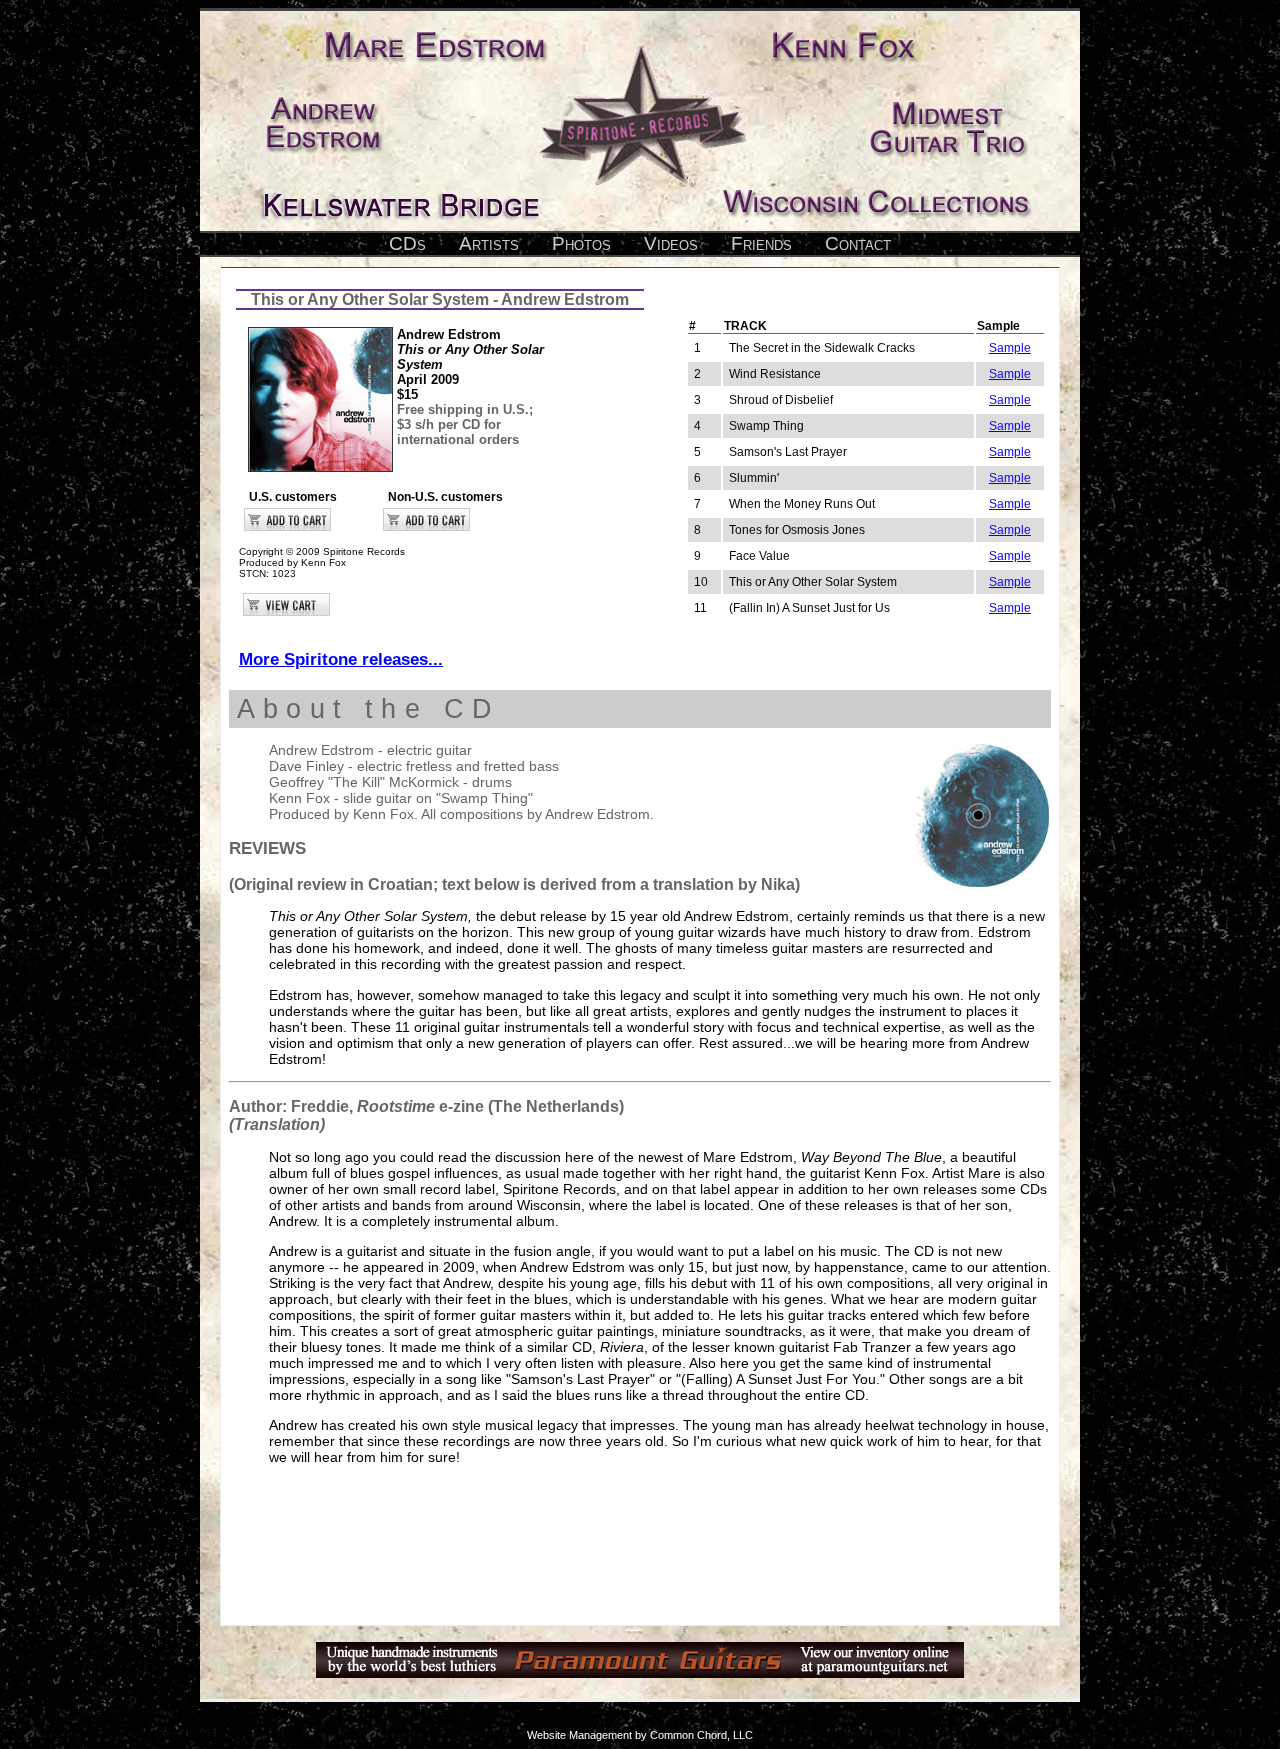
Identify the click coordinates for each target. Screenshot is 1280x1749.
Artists (489, 243)
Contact (858, 243)
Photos (581, 243)
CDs (407, 243)
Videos (671, 243)
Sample (1010, 348)
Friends (761, 243)
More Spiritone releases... (341, 659)
